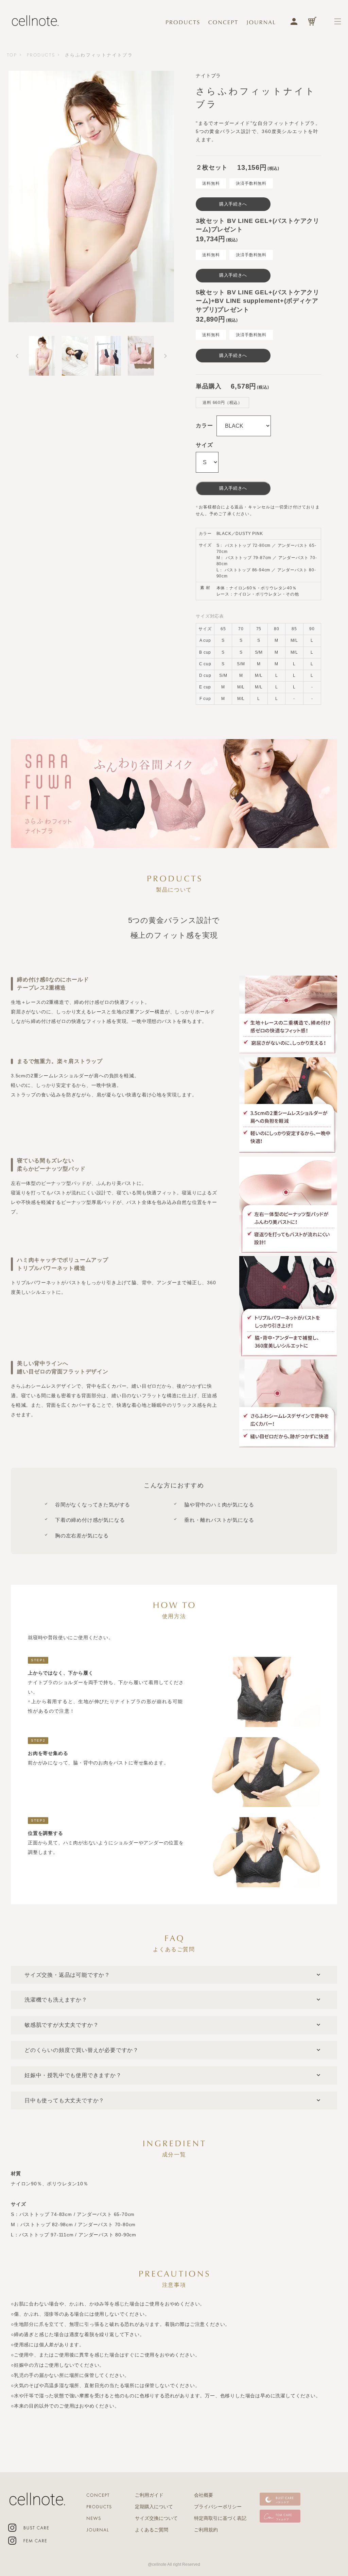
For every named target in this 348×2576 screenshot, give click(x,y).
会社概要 (204, 2495)
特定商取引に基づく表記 (220, 2518)
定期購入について (154, 2507)
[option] (91, 197)
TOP (12, 55)
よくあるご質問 (152, 2530)
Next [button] (166, 356)
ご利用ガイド (149, 2495)
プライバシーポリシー (218, 2507)
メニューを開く (338, 21)
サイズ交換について (156, 2518)
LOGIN (294, 21)
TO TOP (325, 2545)
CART (312, 21)
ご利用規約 (206, 2530)
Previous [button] (17, 356)
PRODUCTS (41, 55)
